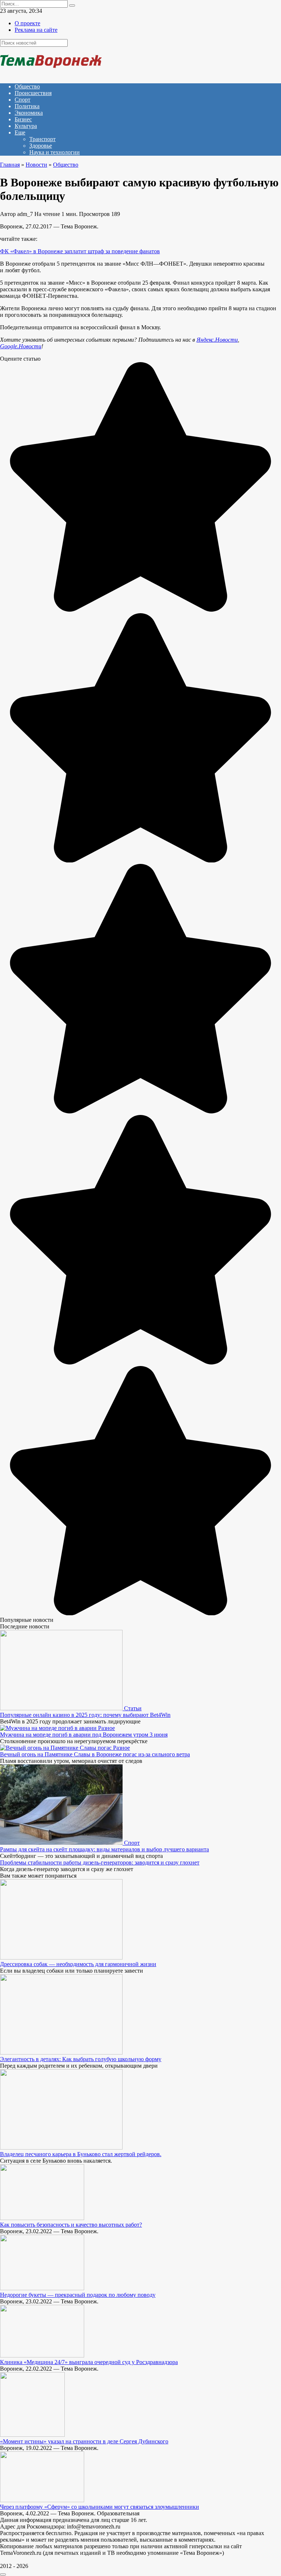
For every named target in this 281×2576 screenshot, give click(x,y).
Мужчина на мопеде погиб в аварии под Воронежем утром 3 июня (84, 1735)
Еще (20, 132)
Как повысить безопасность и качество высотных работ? (71, 2225)
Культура (26, 126)
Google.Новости (21, 346)
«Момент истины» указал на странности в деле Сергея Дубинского (84, 2441)
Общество (27, 86)
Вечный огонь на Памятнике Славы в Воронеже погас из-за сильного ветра (95, 1754)
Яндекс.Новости (217, 340)
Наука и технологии (55, 152)
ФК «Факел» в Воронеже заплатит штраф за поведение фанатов (80, 251)
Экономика (29, 113)
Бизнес (23, 119)
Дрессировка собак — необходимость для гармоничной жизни (78, 1964)
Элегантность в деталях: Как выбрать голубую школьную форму (81, 2059)
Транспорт (42, 139)
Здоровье (41, 146)
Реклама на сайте (36, 30)
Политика (27, 106)
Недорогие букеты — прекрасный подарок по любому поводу (78, 2295)
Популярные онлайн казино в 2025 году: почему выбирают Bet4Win (85, 1715)
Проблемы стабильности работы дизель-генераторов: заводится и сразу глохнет (100, 1862)
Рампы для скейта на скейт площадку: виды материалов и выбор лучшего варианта (104, 1849)
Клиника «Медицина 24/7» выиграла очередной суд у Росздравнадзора (89, 2362)
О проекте (27, 23)
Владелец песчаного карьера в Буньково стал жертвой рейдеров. (81, 2154)
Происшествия (33, 93)
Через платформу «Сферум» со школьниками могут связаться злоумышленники (100, 2507)
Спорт (23, 100)
